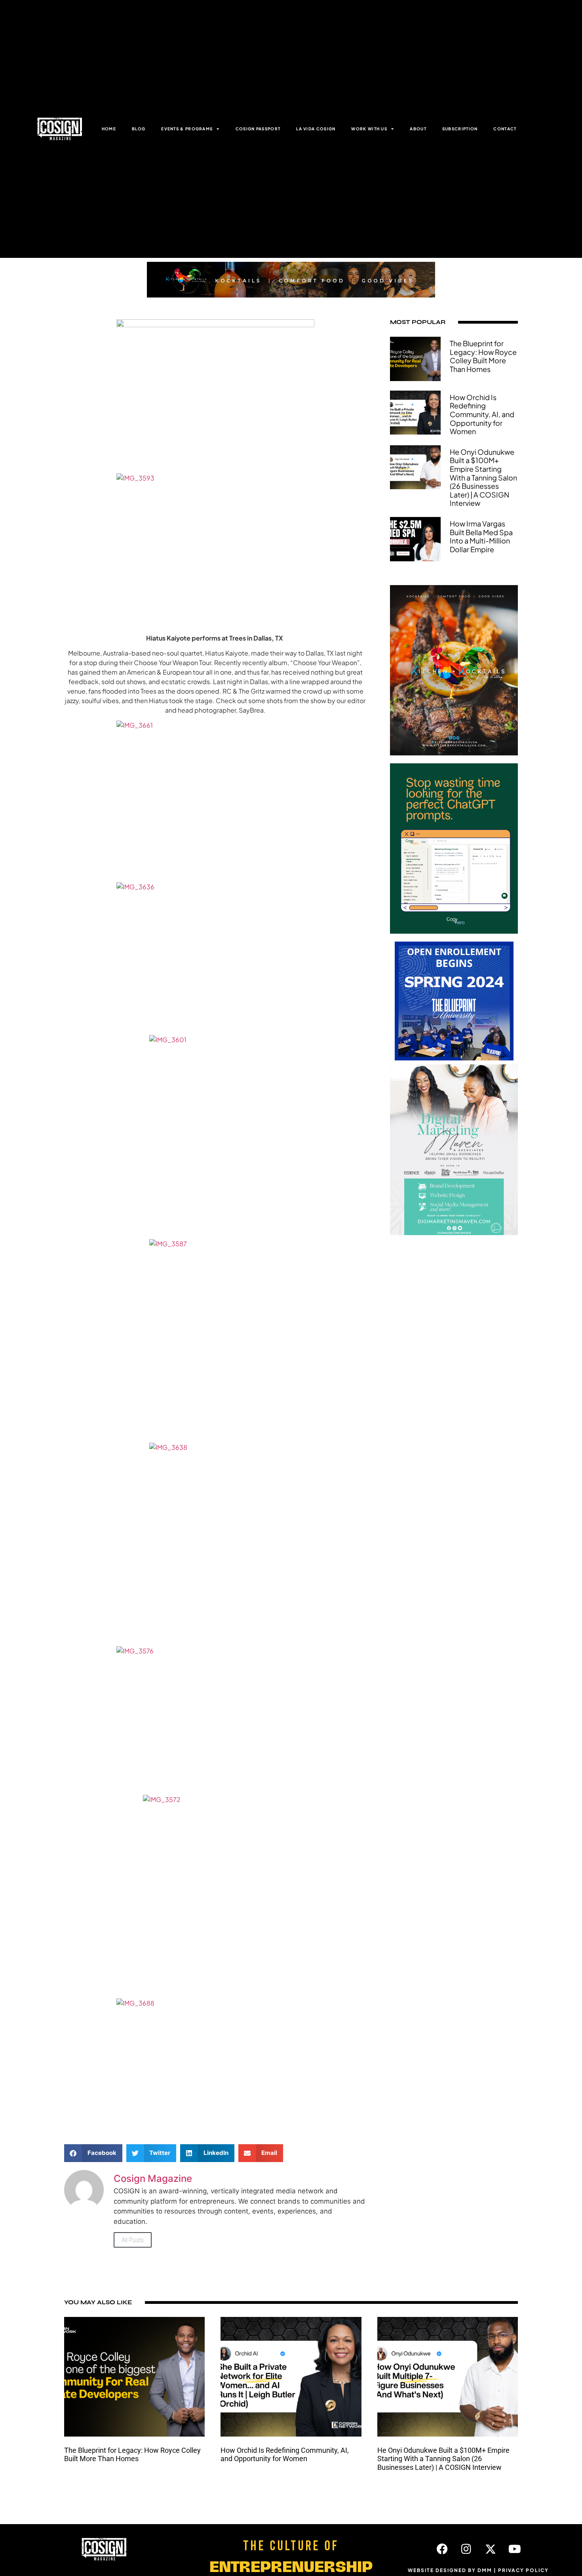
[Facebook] (442, 2549)
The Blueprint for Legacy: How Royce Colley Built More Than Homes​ (483, 356)
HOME (109, 129)
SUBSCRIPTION (460, 129)
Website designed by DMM (450, 2570)
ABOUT (418, 129)
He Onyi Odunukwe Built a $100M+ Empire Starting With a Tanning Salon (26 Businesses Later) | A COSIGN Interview (483, 478)
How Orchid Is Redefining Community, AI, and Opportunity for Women (482, 414)
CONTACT (505, 129)
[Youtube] (515, 2549)
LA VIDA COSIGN (316, 129)
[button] (93, 2153)
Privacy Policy (523, 2570)
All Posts (133, 2240)
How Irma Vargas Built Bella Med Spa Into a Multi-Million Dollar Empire (481, 536)
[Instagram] (466, 2549)
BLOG (139, 129)
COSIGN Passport (258, 129)
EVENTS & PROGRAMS (187, 129)
